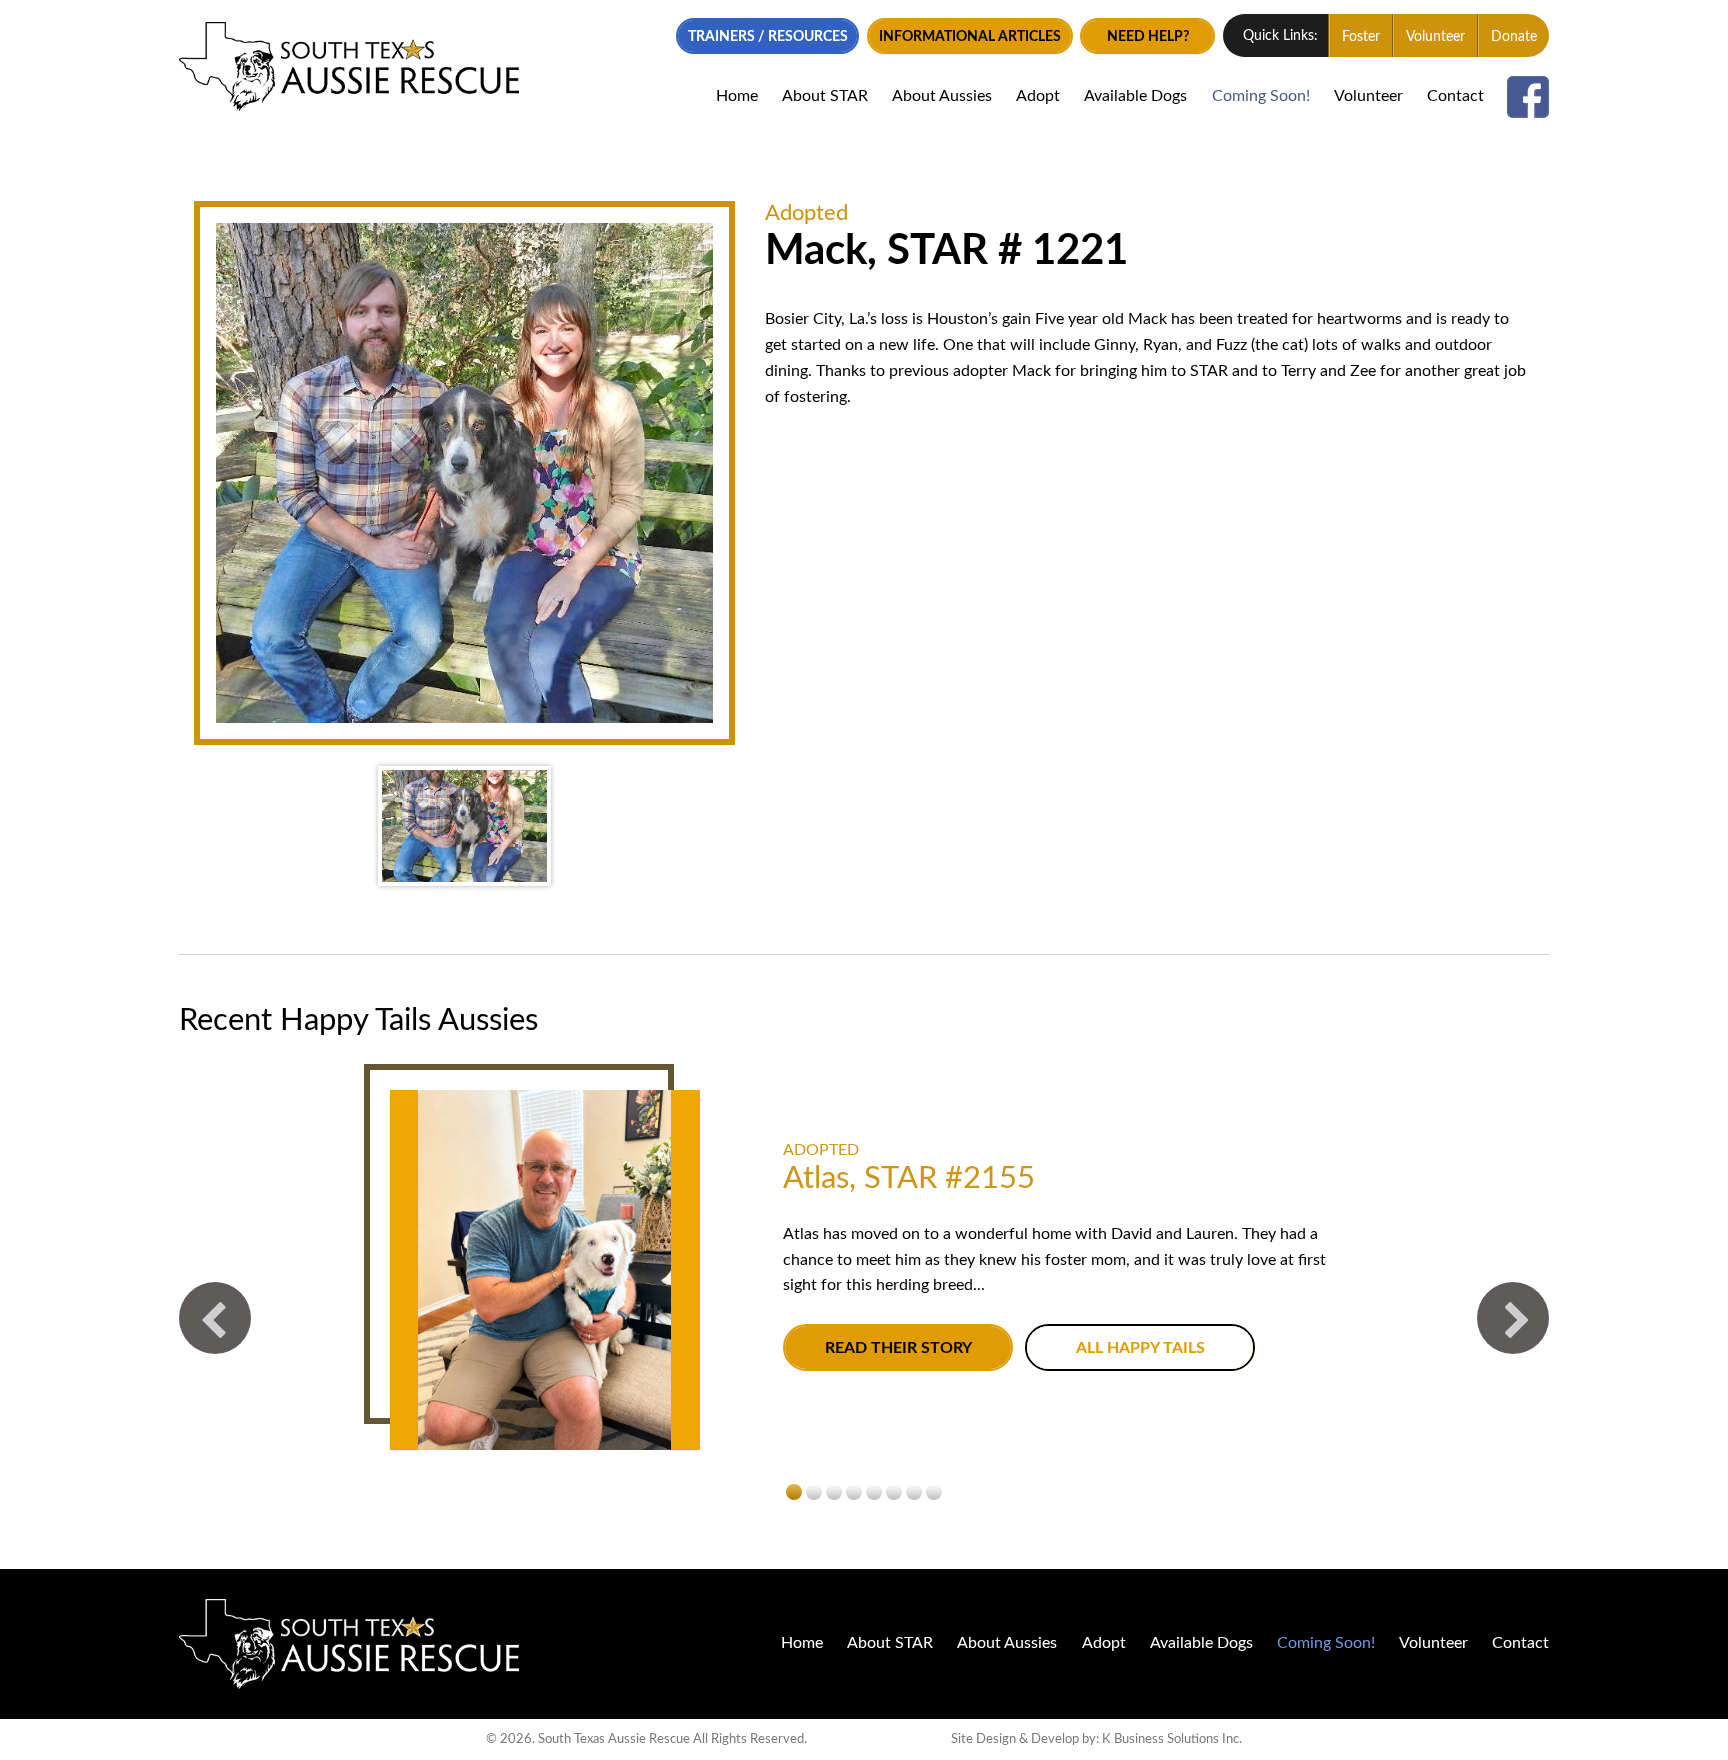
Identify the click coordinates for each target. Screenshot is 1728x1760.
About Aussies (942, 96)
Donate (1514, 37)
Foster (1361, 37)
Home (737, 96)
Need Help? (1148, 37)
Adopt (1038, 96)
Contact (1455, 96)
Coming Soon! (1261, 96)
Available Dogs (1135, 96)
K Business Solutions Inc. (1172, 1739)
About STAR (825, 96)
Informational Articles (970, 37)
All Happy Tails (1140, 1348)
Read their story (898, 1348)
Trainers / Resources (768, 37)
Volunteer (1435, 37)
